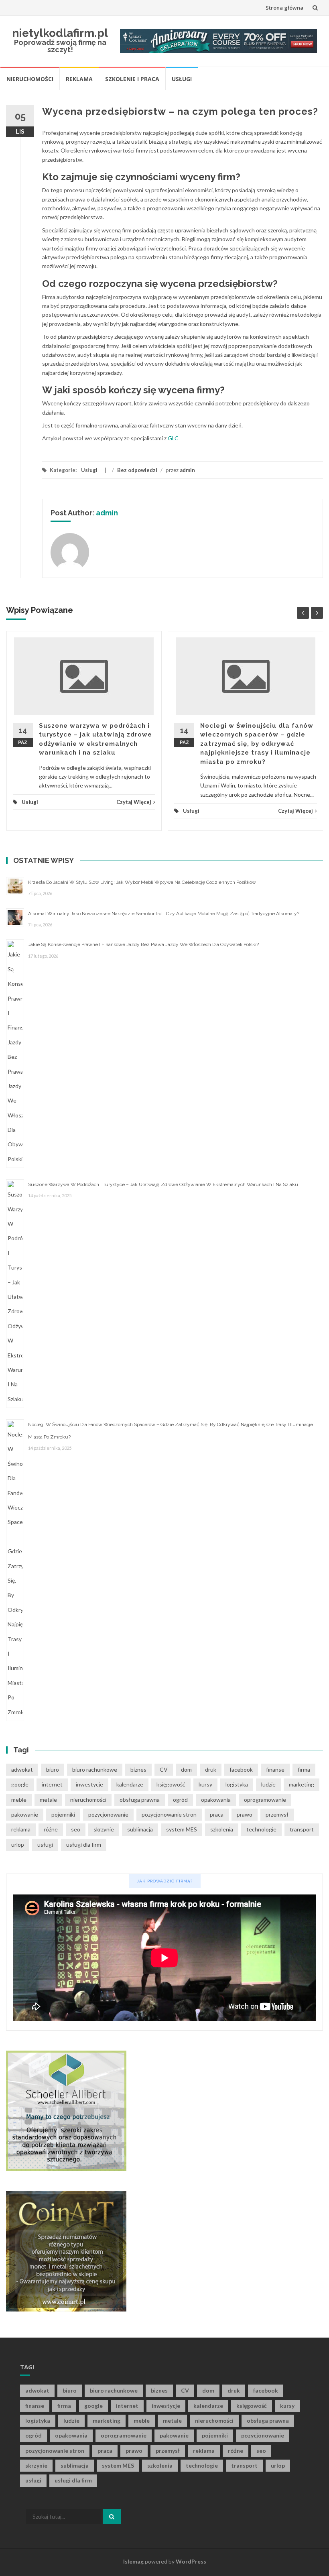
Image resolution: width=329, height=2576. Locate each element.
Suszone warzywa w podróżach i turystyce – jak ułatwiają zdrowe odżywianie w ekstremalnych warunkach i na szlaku (163, 1184)
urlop (18, 1845)
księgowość (171, 1784)
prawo (245, 1814)
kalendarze (130, 1784)
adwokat (22, 1769)
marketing (302, 1784)
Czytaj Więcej (134, 802)
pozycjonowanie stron (169, 1814)
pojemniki (63, 1814)
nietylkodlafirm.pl (60, 33)
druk (211, 1769)
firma (304, 1769)
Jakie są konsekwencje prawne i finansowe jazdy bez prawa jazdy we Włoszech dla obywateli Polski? (143, 944)
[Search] (112, 2517)
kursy (205, 1784)
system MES (182, 1829)
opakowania (216, 1800)
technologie (261, 1829)
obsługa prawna (140, 1800)
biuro (53, 1769)
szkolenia (222, 1829)
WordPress (191, 2561)
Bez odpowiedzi (137, 470)
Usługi (182, 79)
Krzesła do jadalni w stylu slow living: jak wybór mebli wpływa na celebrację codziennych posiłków (142, 882)
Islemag (133, 2561)
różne (51, 1829)
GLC (173, 438)
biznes (138, 1769)
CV (164, 1769)
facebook (241, 1769)
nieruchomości (88, 1800)
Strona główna (284, 8)
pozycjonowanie (108, 1814)
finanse (275, 1769)
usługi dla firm (84, 1845)
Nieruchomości (30, 79)
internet (52, 1784)
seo (76, 1829)
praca (217, 1814)
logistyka (237, 1784)
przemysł (277, 1814)
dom (186, 1769)
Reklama (79, 79)
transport (302, 1829)
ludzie (268, 1784)
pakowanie (25, 1814)
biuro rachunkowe (95, 1769)
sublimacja (140, 1829)
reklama (21, 1829)
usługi (45, 1845)
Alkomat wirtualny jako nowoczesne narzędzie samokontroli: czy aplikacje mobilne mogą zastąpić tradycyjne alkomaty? (164, 914)
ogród (180, 1800)
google (20, 1784)
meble (19, 1800)
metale (48, 1800)
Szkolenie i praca (132, 79)
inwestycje (89, 1784)
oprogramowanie (265, 1800)
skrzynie (104, 1829)
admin (187, 470)
